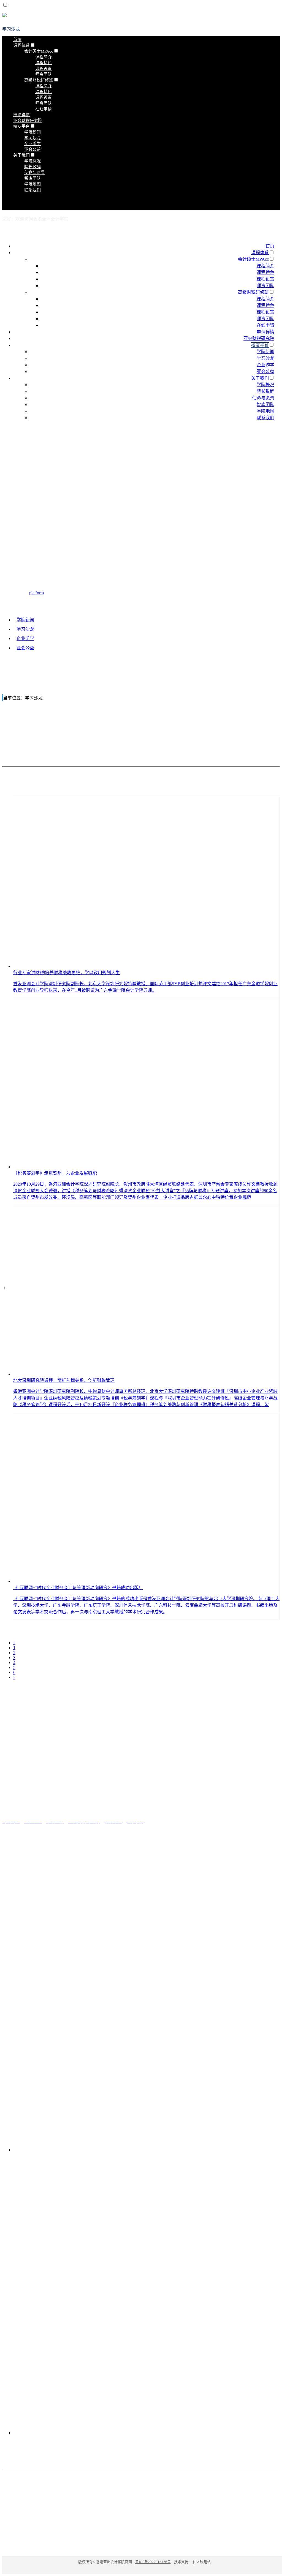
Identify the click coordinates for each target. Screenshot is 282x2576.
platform (36, 593)
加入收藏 (271, 230)
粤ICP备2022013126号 (153, 2562)
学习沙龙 (11, 29)
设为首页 (250, 230)
